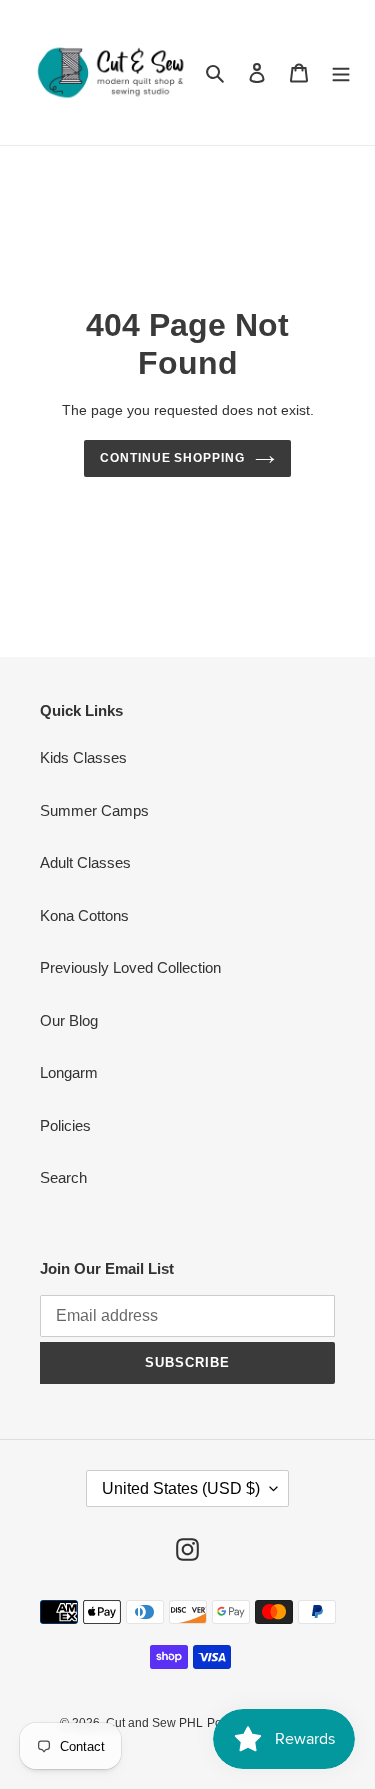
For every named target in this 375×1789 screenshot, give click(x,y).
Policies (65, 1125)
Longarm (69, 1072)
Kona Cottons (84, 915)
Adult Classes (85, 862)
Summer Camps (94, 810)
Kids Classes (83, 757)
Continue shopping (173, 458)
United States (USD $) (181, 1488)
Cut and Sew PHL (154, 1723)
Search (63, 1177)
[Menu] (341, 72)
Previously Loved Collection (130, 967)
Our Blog (69, 1020)
